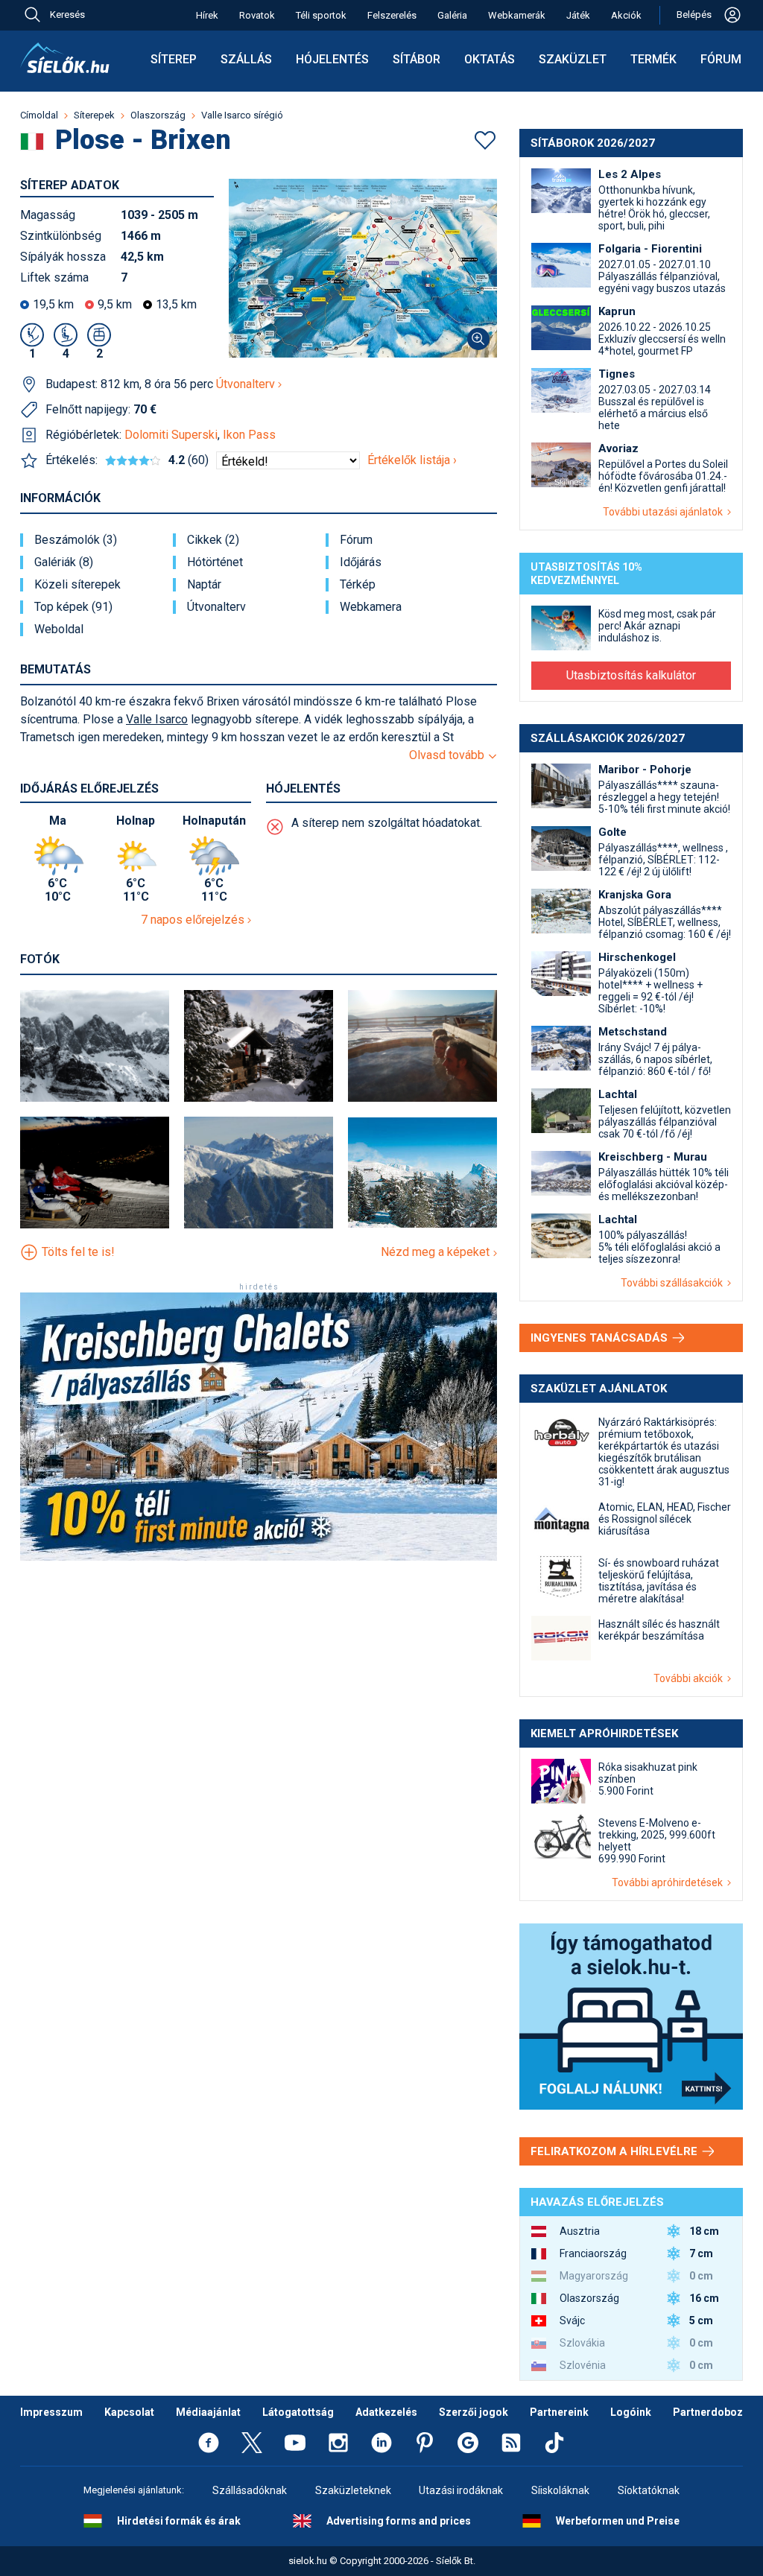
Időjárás (361, 562)
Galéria (452, 15)
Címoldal (39, 115)
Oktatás (490, 59)
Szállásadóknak (250, 2490)
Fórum (721, 59)
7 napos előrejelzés (194, 920)
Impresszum (51, 2412)
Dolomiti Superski (171, 435)
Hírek (207, 15)
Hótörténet (215, 562)
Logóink (631, 2412)
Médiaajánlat (208, 2412)
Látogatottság (298, 2412)
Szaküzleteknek (353, 2490)
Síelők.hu (65, 58)
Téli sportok (321, 15)
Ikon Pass (249, 435)
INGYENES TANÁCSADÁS (601, 1338)
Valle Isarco (157, 719)
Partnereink (559, 2412)
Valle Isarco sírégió (242, 115)
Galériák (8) (64, 562)
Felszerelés (392, 15)
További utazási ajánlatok (665, 512)
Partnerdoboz (708, 2412)
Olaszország (158, 115)
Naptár (204, 585)
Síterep (174, 59)
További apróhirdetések (669, 1882)
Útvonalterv (247, 384)
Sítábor (417, 59)
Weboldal (59, 629)
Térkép (358, 585)
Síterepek (94, 115)
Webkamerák (517, 15)
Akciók (626, 15)
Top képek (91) (73, 607)
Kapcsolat (129, 2412)
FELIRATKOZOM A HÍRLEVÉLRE (615, 2151)
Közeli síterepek (77, 585)
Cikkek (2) (213, 540)
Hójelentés (332, 59)
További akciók (690, 1678)
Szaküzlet (573, 59)
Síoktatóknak (649, 2490)
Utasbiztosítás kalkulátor (631, 675)
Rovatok (257, 15)
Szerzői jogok (474, 2412)
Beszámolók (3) (76, 540)
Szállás (246, 59)
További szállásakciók (674, 1283)
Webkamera (371, 607)
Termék (653, 59)
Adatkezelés (386, 2412)
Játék (578, 15)
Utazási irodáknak (461, 2490)
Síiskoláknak (560, 2490)
